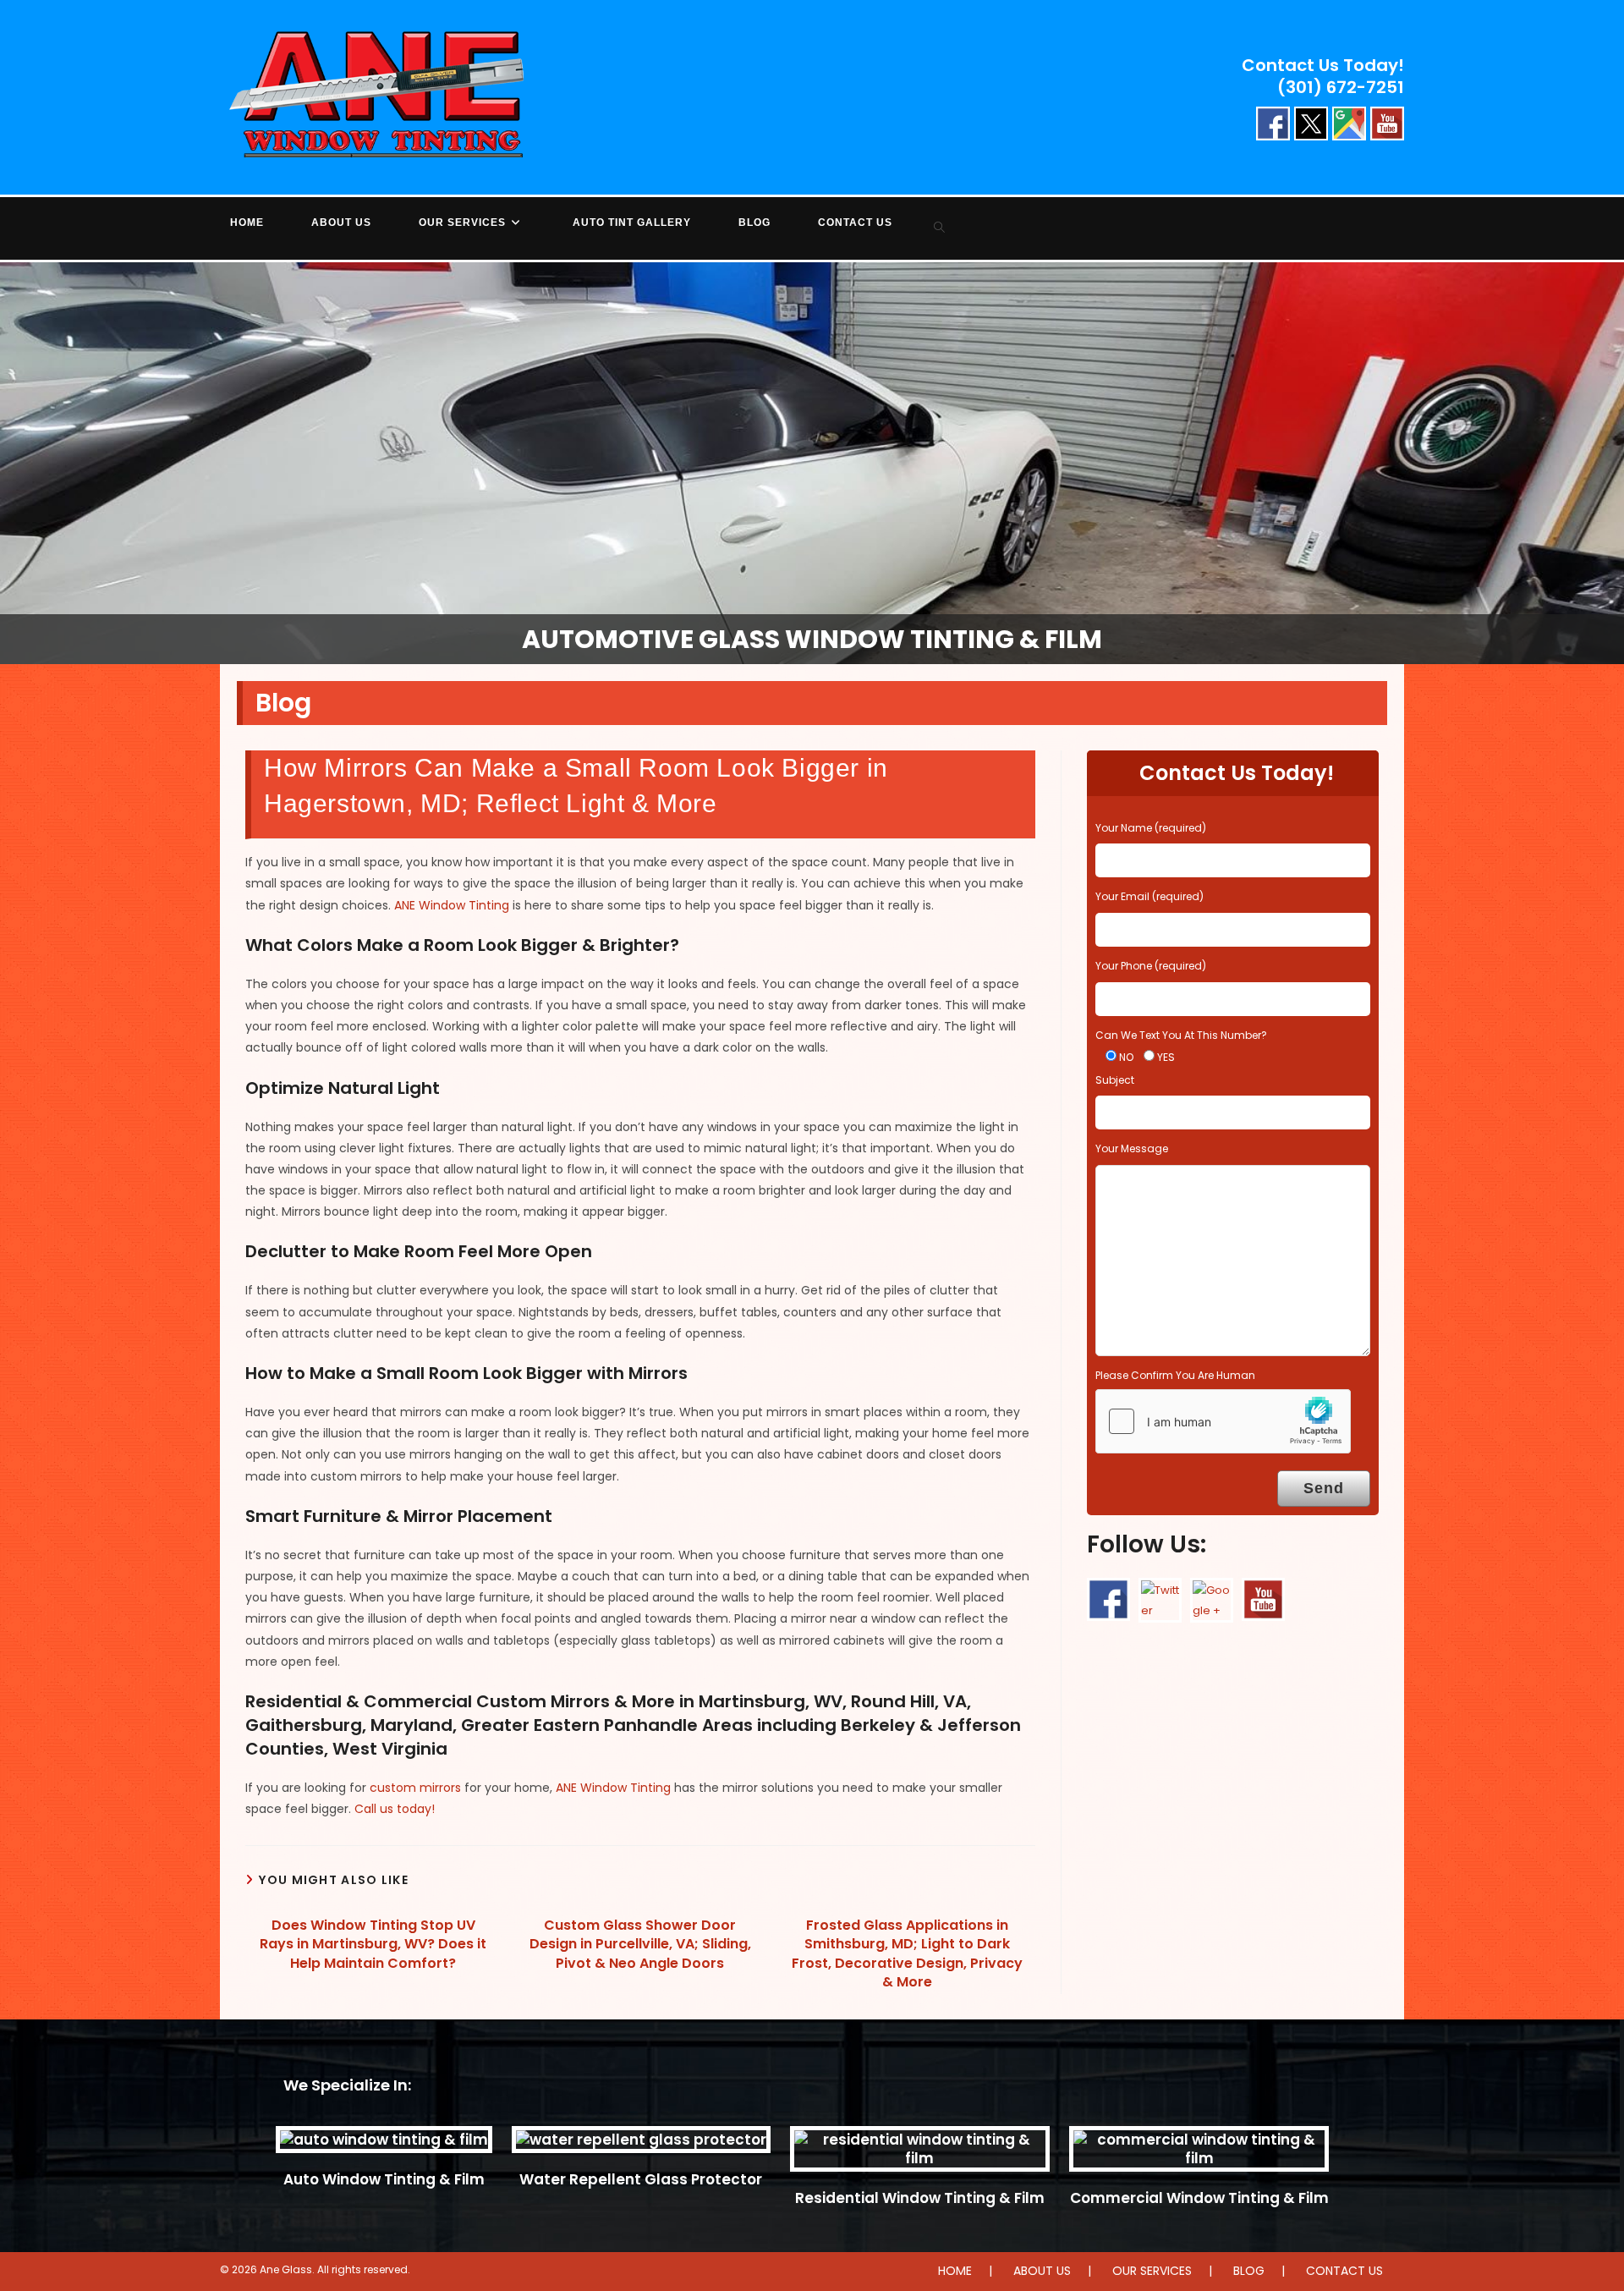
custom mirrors (415, 1788)
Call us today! (395, 1809)
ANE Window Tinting (452, 905)
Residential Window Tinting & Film (920, 2198)
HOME (955, 2271)
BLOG (1249, 2271)
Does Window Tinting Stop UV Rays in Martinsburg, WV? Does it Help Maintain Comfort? (373, 1945)
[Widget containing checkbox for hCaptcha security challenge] (1223, 1421)
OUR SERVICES (1152, 2271)
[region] (812, 463)
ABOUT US (1042, 2271)
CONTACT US (1344, 2271)
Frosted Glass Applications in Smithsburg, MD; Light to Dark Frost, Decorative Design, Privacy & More (907, 1954)
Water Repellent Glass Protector (641, 2179)
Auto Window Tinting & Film (384, 2179)
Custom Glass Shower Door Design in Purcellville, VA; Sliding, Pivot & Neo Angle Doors (640, 1945)
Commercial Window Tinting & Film (1199, 2198)
